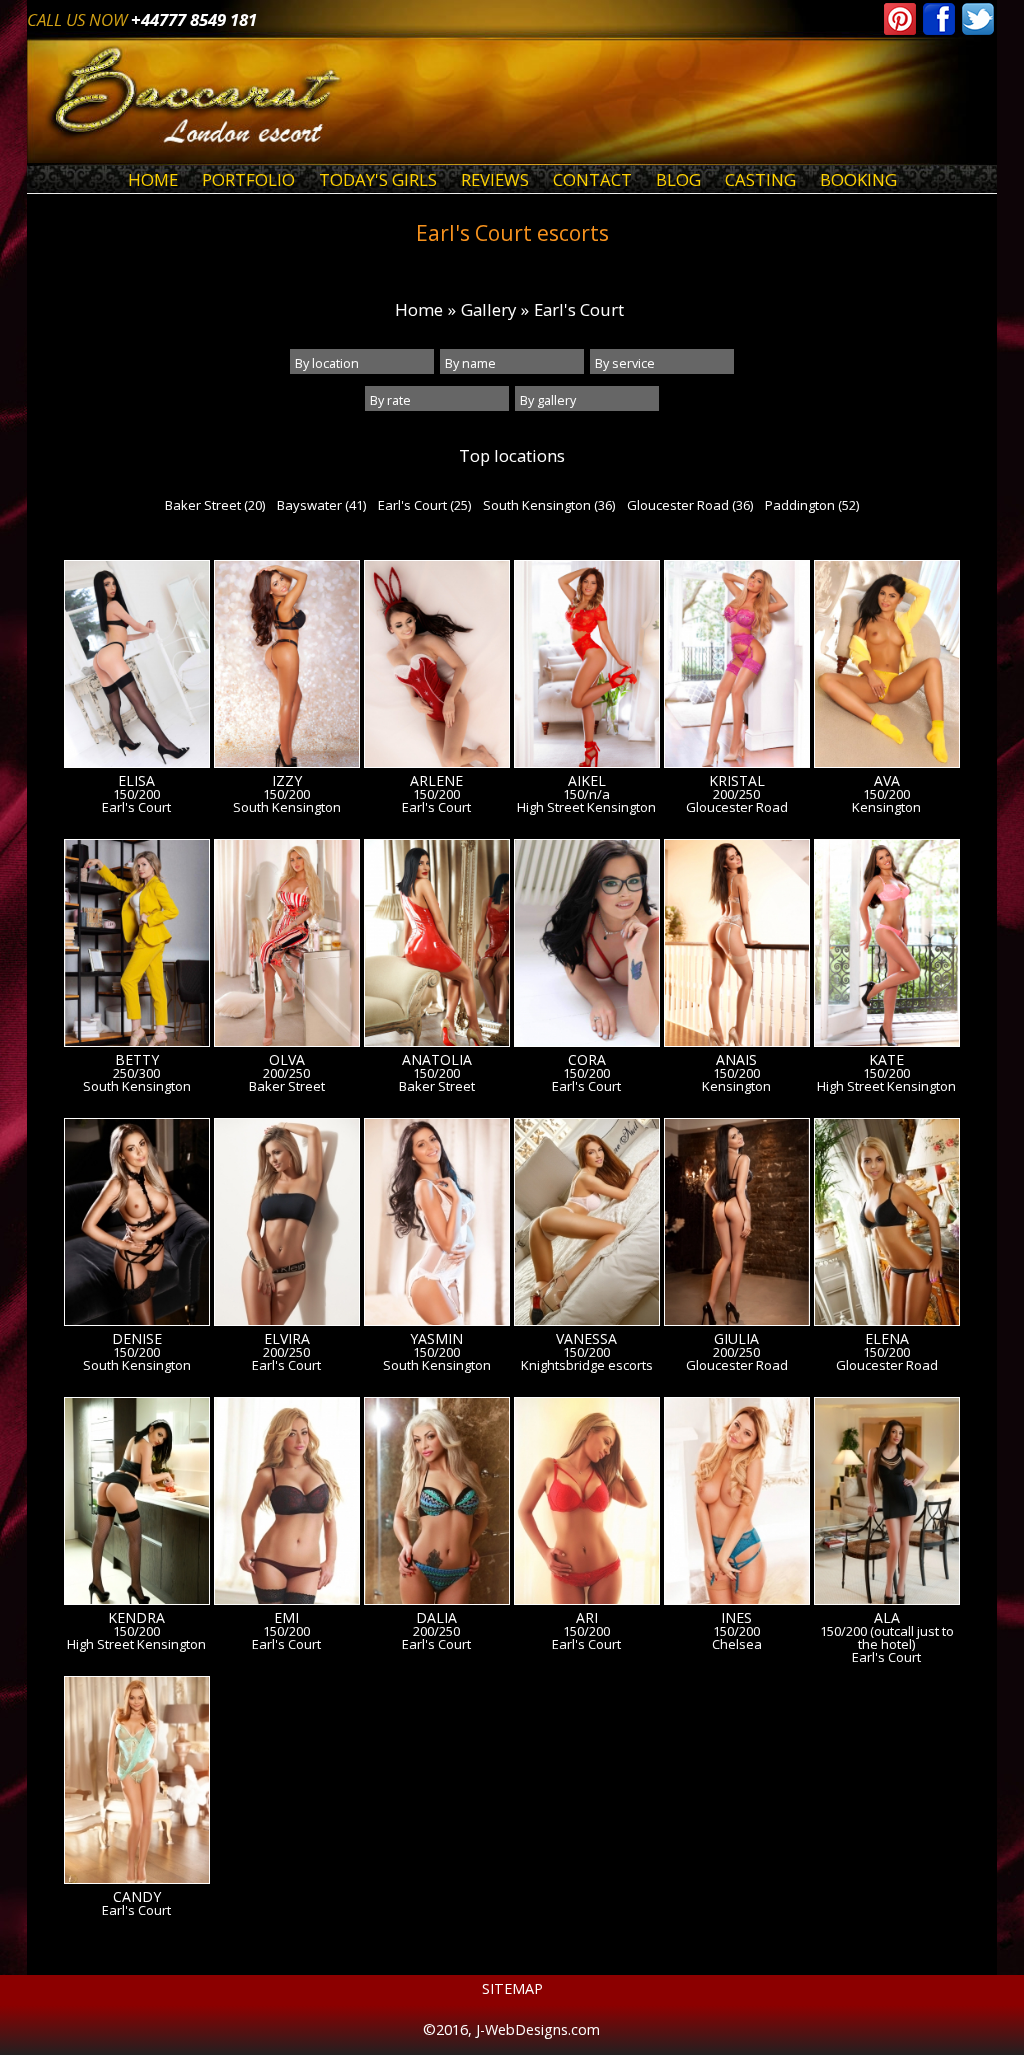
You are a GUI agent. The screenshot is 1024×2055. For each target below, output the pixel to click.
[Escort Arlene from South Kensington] (437, 667)
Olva (287, 1060)
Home (153, 179)
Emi (286, 1618)
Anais (736, 1060)
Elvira (287, 1339)
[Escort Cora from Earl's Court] (587, 946)
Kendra (136, 1618)
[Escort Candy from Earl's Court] (137, 1783)
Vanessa (586, 1339)
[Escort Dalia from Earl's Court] (437, 1504)
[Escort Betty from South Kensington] (137, 946)
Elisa (136, 781)
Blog (678, 179)
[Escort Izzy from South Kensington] (287, 667)
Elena (887, 1339)
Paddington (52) (812, 505)
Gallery (488, 309)
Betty (137, 1060)
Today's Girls (378, 179)
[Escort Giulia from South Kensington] (737, 1225)
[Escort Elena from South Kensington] (887, 1225)
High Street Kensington (586, 807)
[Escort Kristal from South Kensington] (737, 667)
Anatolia (437, 1060)
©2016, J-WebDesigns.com (511, 2029)
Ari (587, 1618)
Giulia (736, 1339)
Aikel (587, 781)
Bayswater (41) (321, 505)
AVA (887, 781)
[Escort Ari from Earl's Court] (587, 1504)
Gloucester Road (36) (690, 505)
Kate (886, 1060)
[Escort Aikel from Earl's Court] (587, 667)
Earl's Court (579, 309)
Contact (592, 179)
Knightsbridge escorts (587, 1365)
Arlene (436, 781)
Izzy (287, 781)
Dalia (436, 1618)
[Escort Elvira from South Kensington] (287, 1225)
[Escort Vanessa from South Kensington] (587, 1225)
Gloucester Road (737, 807)
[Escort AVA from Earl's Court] (887, 667)
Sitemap (512, 1988)
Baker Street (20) (215, 505)
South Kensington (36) (549, 505)
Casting (760, 179)
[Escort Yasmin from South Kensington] (437, 1225)
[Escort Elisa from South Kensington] (137, 667)
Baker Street (287, 1086)
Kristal (737, 781)
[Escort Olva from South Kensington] (287, 946)
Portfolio (248, 179)
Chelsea (737, 1644)
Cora (587, 1060)
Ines (736, 1618)
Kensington (886, 807)
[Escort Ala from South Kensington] (887, 1504)
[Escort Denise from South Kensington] (137, 1225)
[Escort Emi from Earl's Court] (287, 1504)
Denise (137, 1339)
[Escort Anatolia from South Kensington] (437, 946)
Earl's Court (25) (424, 505)
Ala (887, 1618)
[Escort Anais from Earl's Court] (737, 946)
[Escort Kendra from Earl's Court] (137, 1504)
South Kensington (287, 807)
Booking (858, 179)
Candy (137, 1897)
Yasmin (436, 1339)
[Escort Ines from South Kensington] (737, 1504)
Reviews (495, 179)
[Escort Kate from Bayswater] (887, 946)
